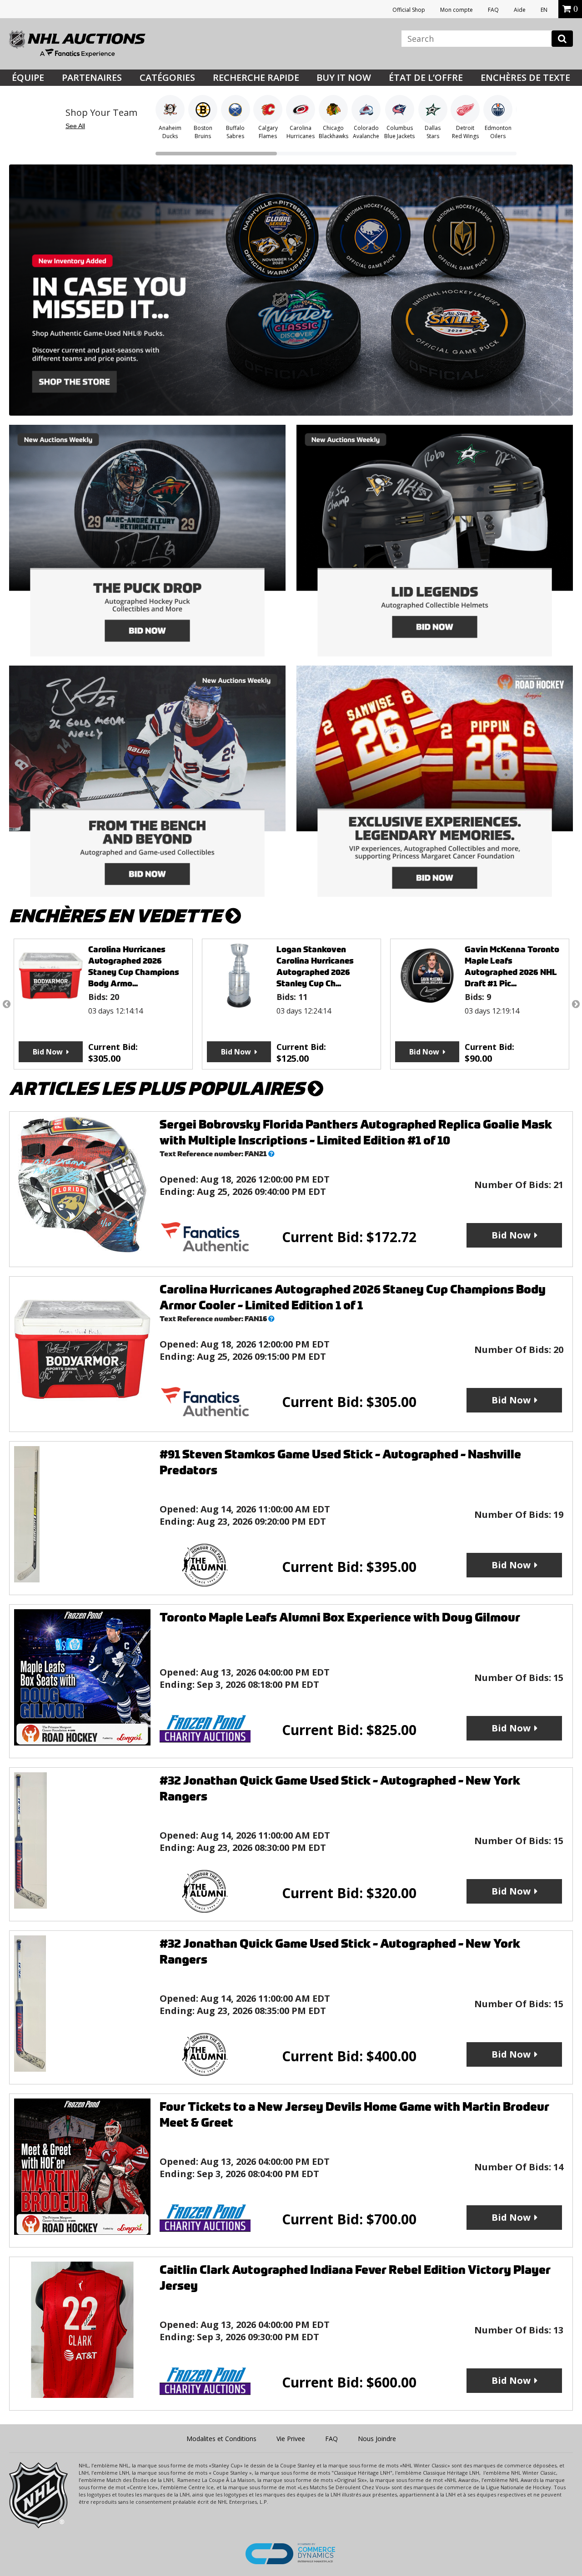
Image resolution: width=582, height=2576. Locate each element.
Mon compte (457, 10)
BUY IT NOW (344, 77)
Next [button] (576, 1004)
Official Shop (409, 10)
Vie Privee (291, 2439)
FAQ (493, 10)
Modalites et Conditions (221, 2439)
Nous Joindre (377, 2439)
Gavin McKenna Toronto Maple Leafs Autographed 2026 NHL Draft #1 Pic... (324, 966)
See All (75, 126)
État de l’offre (426, 77)
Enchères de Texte (525, 77)
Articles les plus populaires (158, 1089)
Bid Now (48, 1052)
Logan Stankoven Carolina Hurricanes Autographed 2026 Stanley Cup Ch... (127, 966)
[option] (103, 1004)
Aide (520, 10)
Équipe (28, 77)
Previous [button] (6, 1004)
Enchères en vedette (117, 916)
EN (544, 10)
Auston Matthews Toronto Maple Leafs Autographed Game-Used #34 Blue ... (505, 966)
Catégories (167, 77)
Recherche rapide (256, 77)
